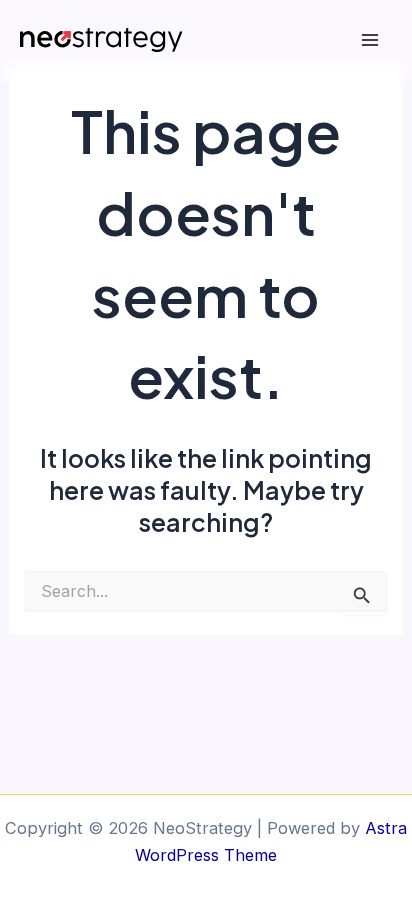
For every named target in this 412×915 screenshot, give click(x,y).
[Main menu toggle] (369, 40)
